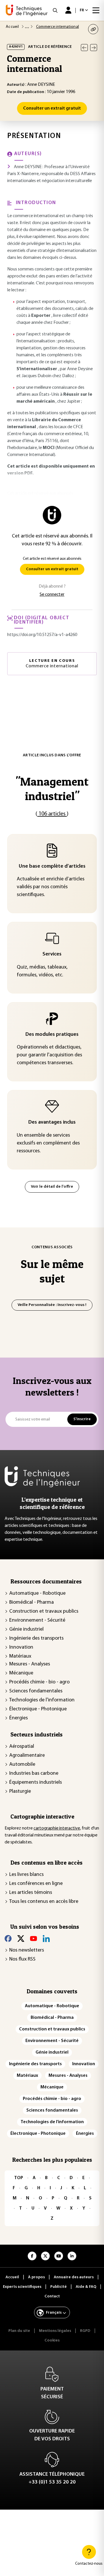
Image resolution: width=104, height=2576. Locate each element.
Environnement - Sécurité (37, 1621)
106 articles (52, 814)
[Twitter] (21, 1939)
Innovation (21, 1647)
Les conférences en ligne (36, 1884)
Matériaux (20, 1656)
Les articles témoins (31, 1893)
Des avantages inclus (52, 1122)
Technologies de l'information (42, 1700)
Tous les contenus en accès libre (44, 1902)
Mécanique (21, 1673)
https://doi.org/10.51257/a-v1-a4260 (42, 635)
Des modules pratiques (52, 1035)
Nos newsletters (27, 1950)
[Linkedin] (46, 1939)
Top (19, 2178)
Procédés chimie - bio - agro (39, 1682)
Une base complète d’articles (52, 866)
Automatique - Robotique (37, 1594)
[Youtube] (34, 1939)
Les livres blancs (26, 1875)
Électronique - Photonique (38, 1709)
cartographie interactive (57, 1828)
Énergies (18, 1718)
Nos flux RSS (22, 1959)
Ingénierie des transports (36, 1638)
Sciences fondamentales (36, 1691)
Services (52, 954)
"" (52, 789)
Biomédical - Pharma (31, 1603)
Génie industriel (26, 1629)
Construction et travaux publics (44, 1612)
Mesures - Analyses (30, 1664)
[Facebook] (8, 1939)
